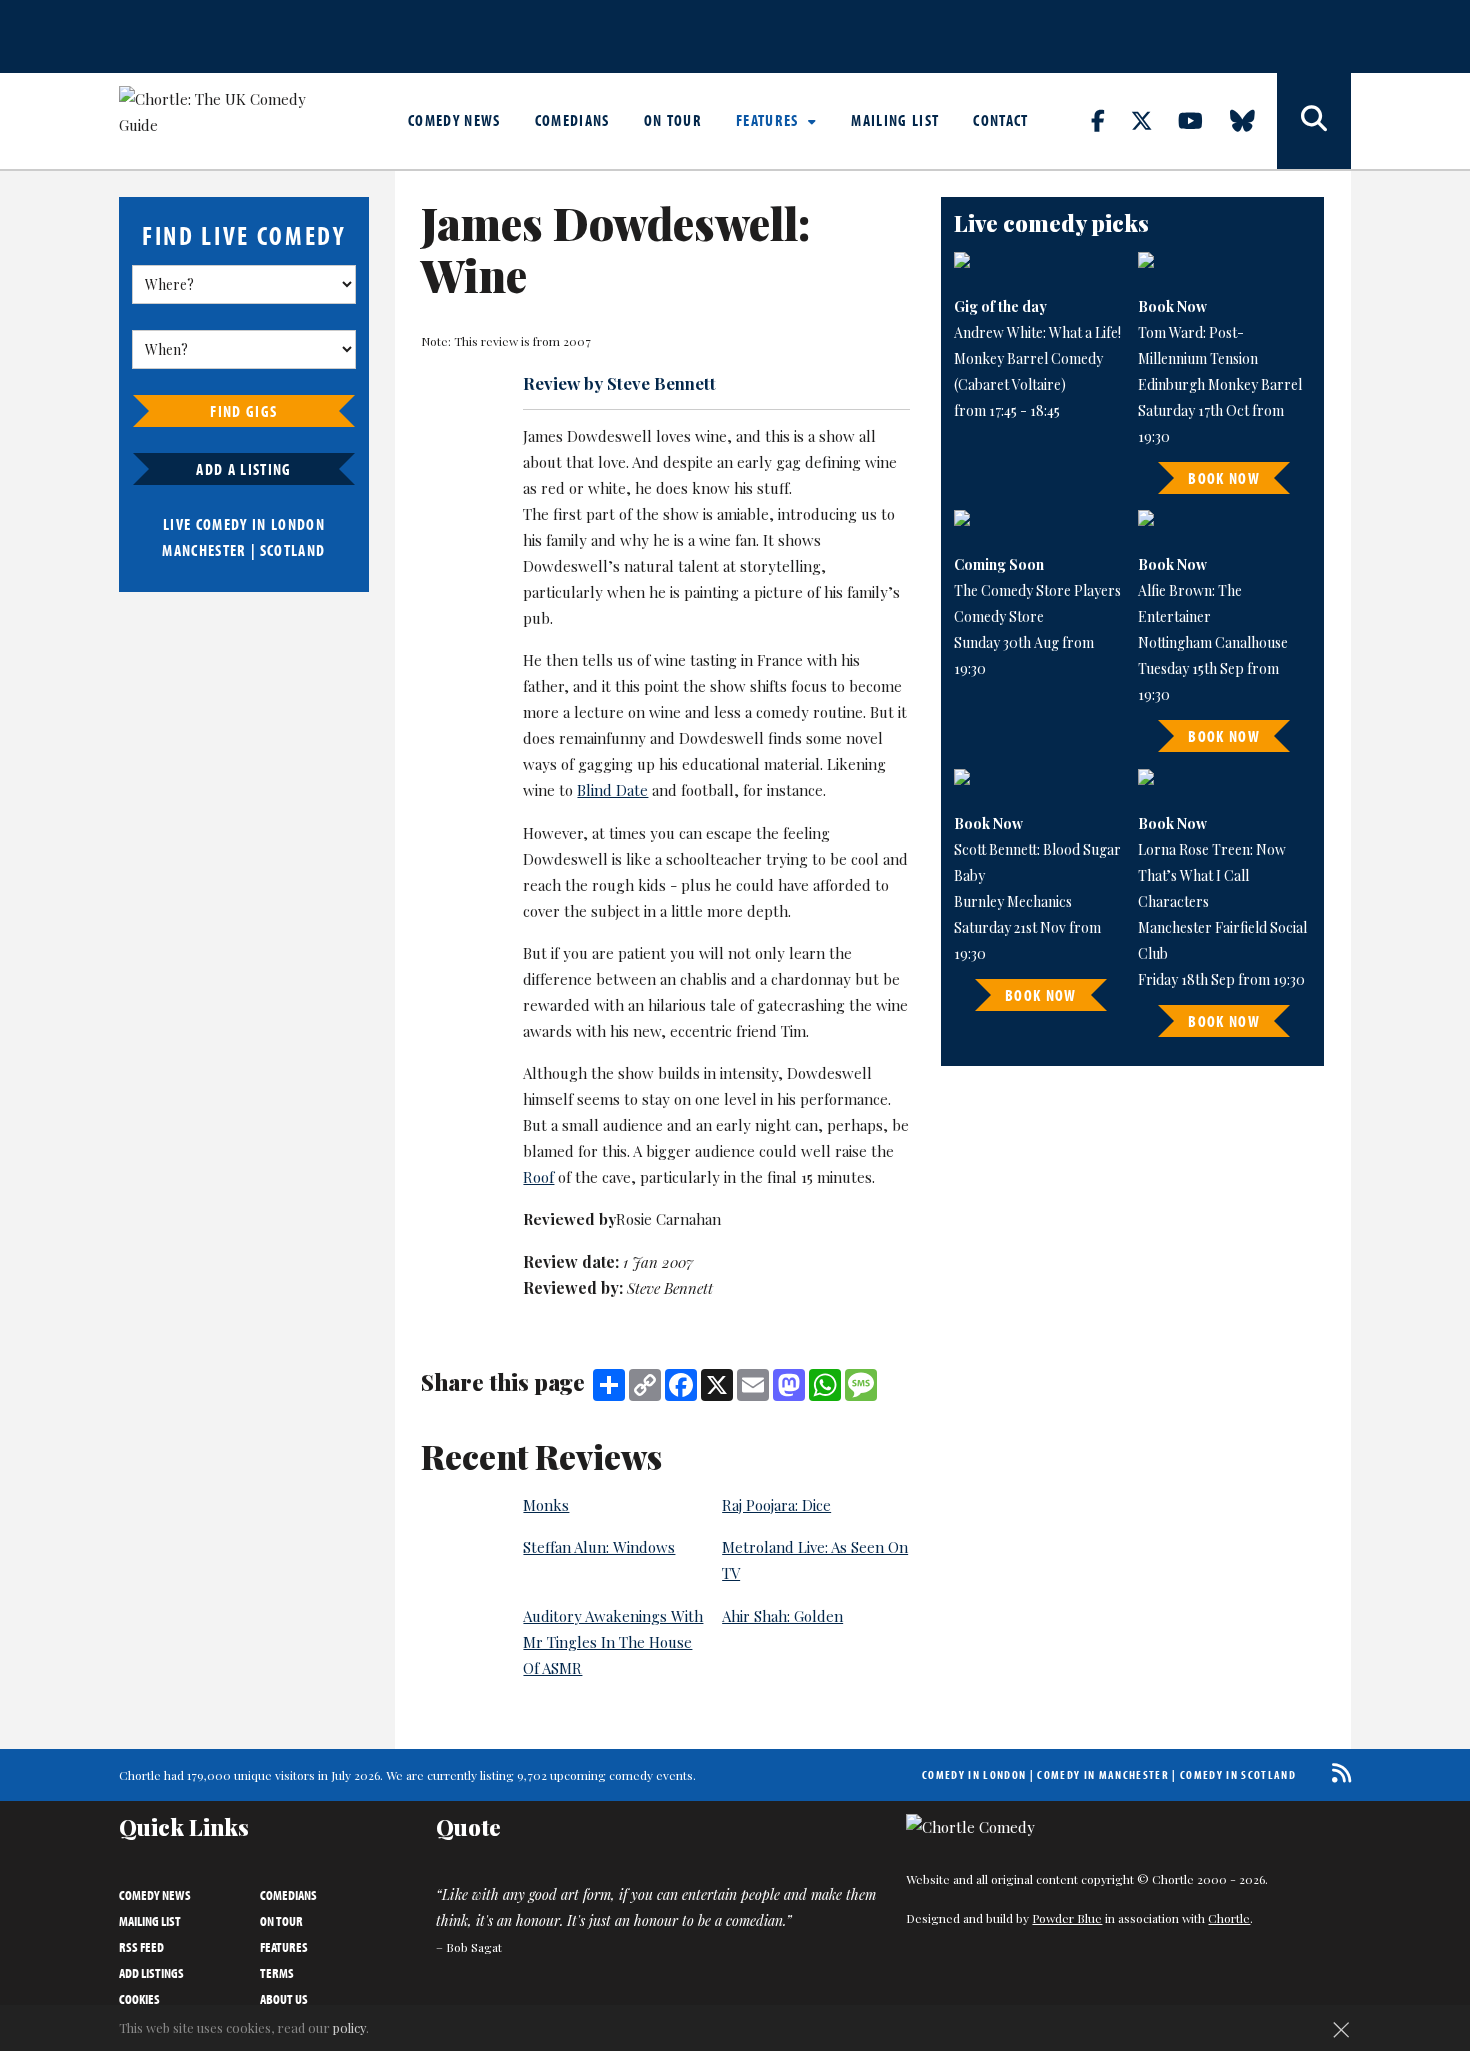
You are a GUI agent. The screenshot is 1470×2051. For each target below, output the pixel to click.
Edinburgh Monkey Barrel (1220, 384)
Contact (1000, 120)
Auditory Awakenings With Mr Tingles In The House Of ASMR (613, 1642)
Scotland (293, 550)
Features (769, 120)
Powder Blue (1067, 1918)
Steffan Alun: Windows (599, 1547)
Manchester (204, 550)
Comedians (572, 120)
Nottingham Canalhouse (1213, 642)
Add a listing (243, 469)
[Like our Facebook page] (1109, 120)
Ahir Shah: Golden (782, 1616)
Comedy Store (999, 616)
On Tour (673, 120)
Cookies (139, 1999)
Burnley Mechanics (1013, 901)
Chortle (1229, 1918)
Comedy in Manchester (1103, 1774)
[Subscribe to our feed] (1336, 1772)
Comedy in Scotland (1238, 1774)
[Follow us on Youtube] (1202, 120)
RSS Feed (141, 1947)
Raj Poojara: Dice (776, 1505)
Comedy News (454, 120)
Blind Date (612, 790)
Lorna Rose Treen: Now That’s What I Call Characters (1212, 875)
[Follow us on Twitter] (1153, 120)
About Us (284, 1999)
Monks (546, 1505)
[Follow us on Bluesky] (1254, 120)
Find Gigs (243, 411)
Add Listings (151, 1973)
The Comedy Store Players (1037, 590)
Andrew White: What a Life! (1037, 332)
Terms (277, 1973)
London (298, 524)
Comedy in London (974, 1774)
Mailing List (895, 120)
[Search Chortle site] (1314, 121)
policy (349, 2027)
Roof (538, 1177)
